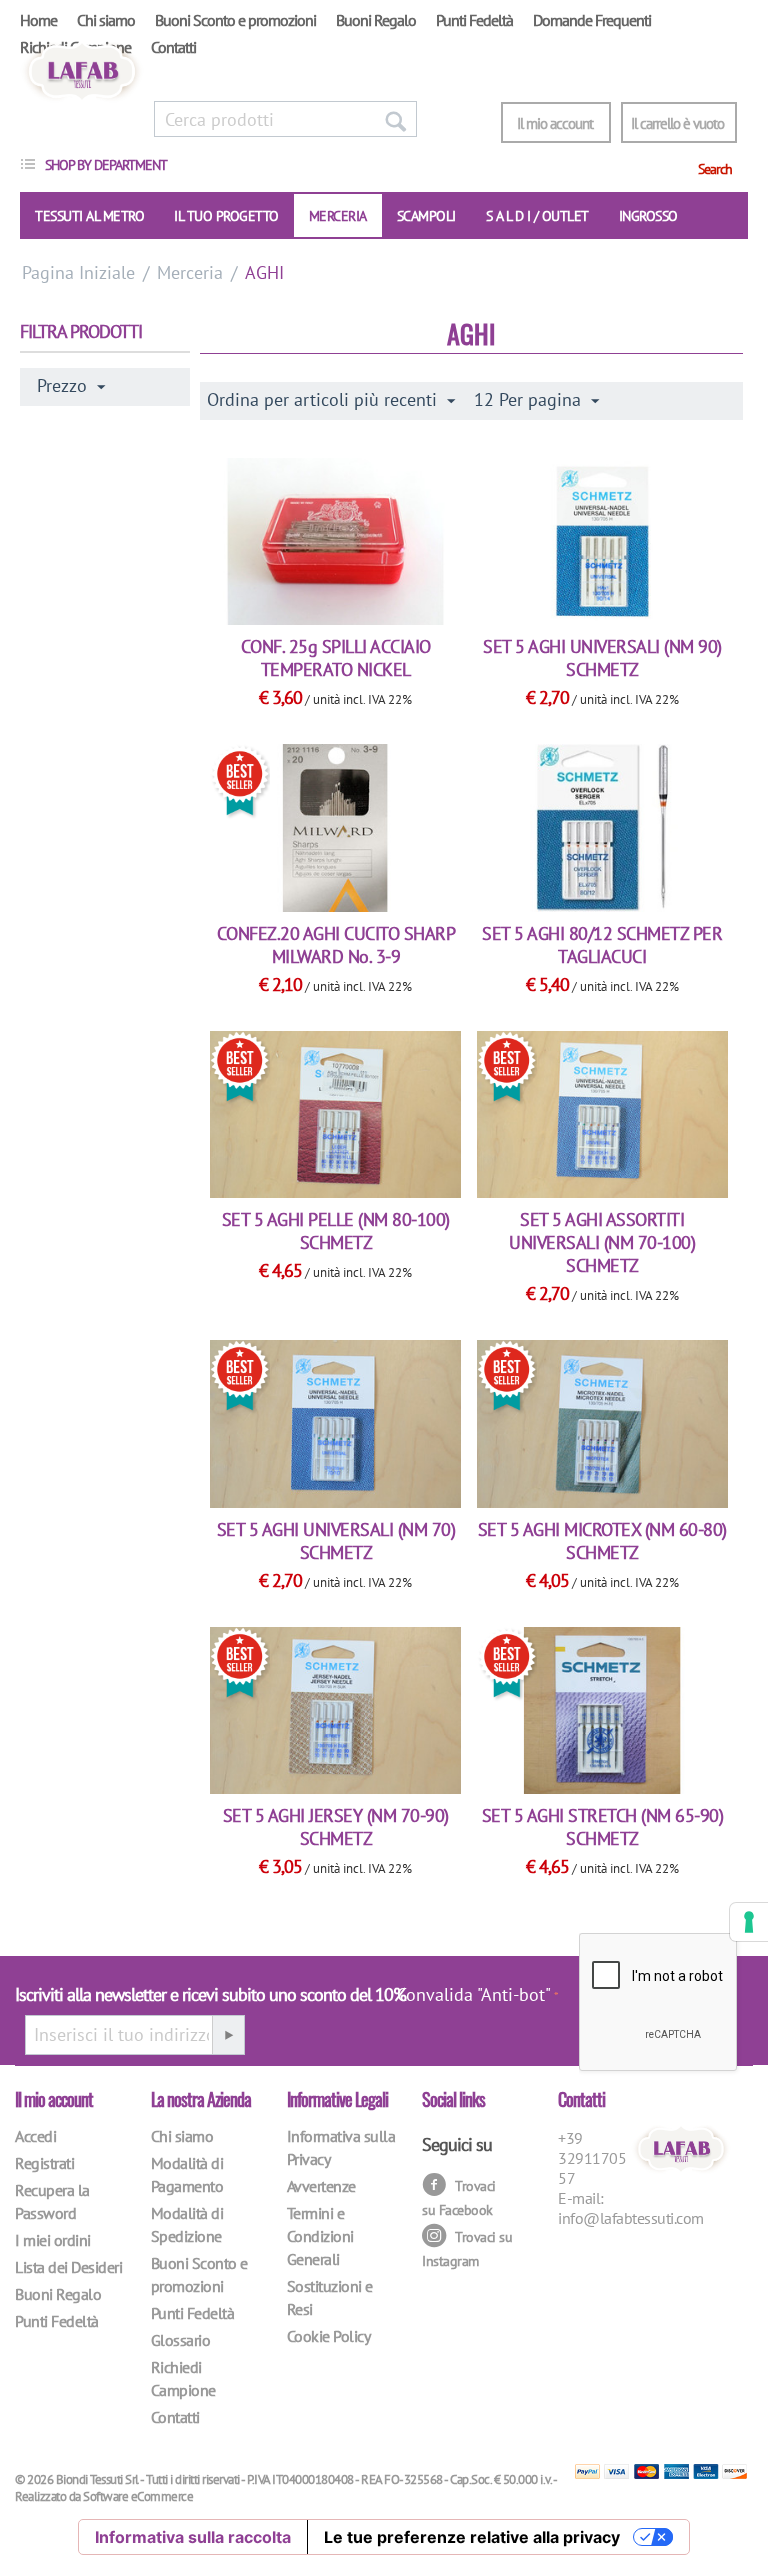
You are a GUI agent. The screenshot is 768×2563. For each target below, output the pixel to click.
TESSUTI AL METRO (89, 216)
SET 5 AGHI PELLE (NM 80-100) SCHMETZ (336, 1231)
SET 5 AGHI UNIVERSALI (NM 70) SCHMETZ (336, 1541)
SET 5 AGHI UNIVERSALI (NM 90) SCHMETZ (602, 658)
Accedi (35, 2136)
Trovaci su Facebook (459, 2197)
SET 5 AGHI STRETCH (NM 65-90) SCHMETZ (603, 1827)
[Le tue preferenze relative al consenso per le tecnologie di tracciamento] (749, 1922)
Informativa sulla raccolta (193, 2537)
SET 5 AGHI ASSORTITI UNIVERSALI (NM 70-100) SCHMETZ (602, 1242)
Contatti (173, 47)
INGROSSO (648, 216)
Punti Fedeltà (474, 20)
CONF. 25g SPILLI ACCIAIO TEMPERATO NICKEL (336, 658)
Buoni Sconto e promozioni (235, 20)
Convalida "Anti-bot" (474, 1994)
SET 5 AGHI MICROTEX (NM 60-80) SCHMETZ (602, 1541)
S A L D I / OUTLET (537, 216)
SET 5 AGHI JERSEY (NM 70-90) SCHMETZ (336, 1827)
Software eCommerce (138, 2496)
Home (38, 20)
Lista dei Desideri (68, 2267)
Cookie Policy (329, 2336)
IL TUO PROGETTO (226, 216)
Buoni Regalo (376, 20)
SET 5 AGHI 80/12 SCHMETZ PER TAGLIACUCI (602, 945)
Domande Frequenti (592, 20)
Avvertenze (321, 2186)
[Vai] (228, 2035)
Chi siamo (106, 20)
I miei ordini (53, 2240)
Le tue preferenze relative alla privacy (472, 2537)
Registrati (44, 2163)
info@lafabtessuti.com (631, 2218)
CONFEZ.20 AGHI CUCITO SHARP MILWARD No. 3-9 (336, 945)
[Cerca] (395, 119)
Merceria (338, 216)
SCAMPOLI (426, 216)
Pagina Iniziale (78, 272)
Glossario (181, 2340)
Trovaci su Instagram (467, 2248)
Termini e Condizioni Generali (320, 2236)
